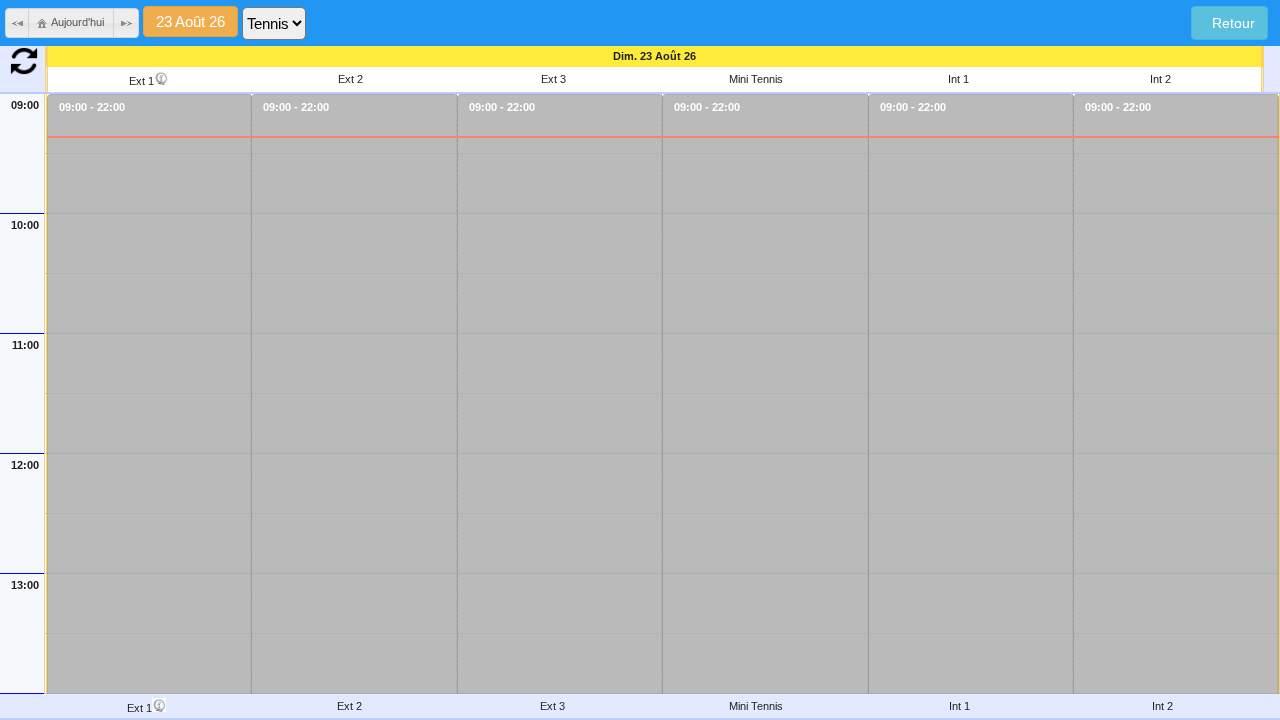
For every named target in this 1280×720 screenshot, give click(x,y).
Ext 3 (553, 79)
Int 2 (1160, 79)
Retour (1229, 23)
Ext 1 (141, 81)
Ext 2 (350, 79)
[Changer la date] (190, 23)
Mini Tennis (756, 79)
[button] (18, 23)
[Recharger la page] (24, 70)
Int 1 (958, 79)
